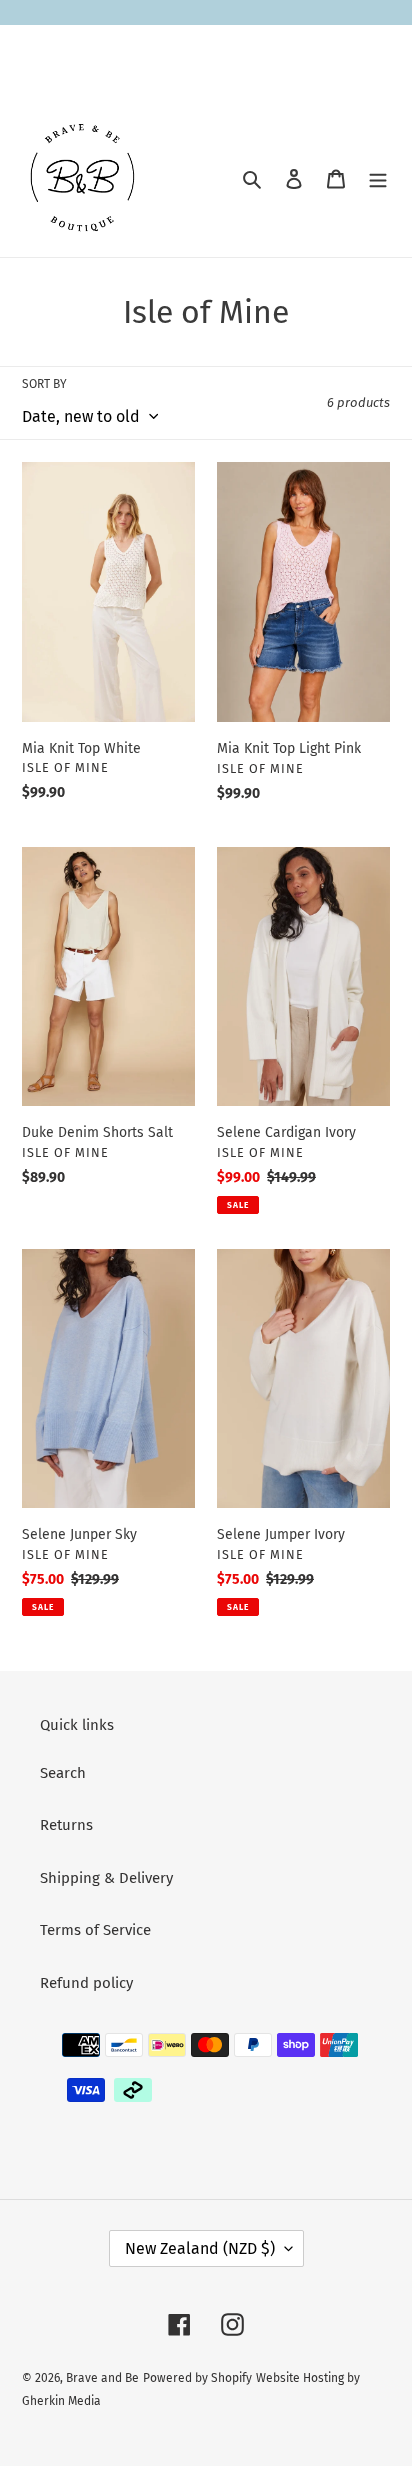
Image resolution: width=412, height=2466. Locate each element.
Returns (66, 1825)
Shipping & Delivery (106, 1878)
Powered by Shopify (197, 2378)
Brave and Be (102, 2378)
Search (63, 1773)
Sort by (44, 384)
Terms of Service (95, 1930)
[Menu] (378, 178)
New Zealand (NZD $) (200, 2248)
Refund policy (86, 1983)
